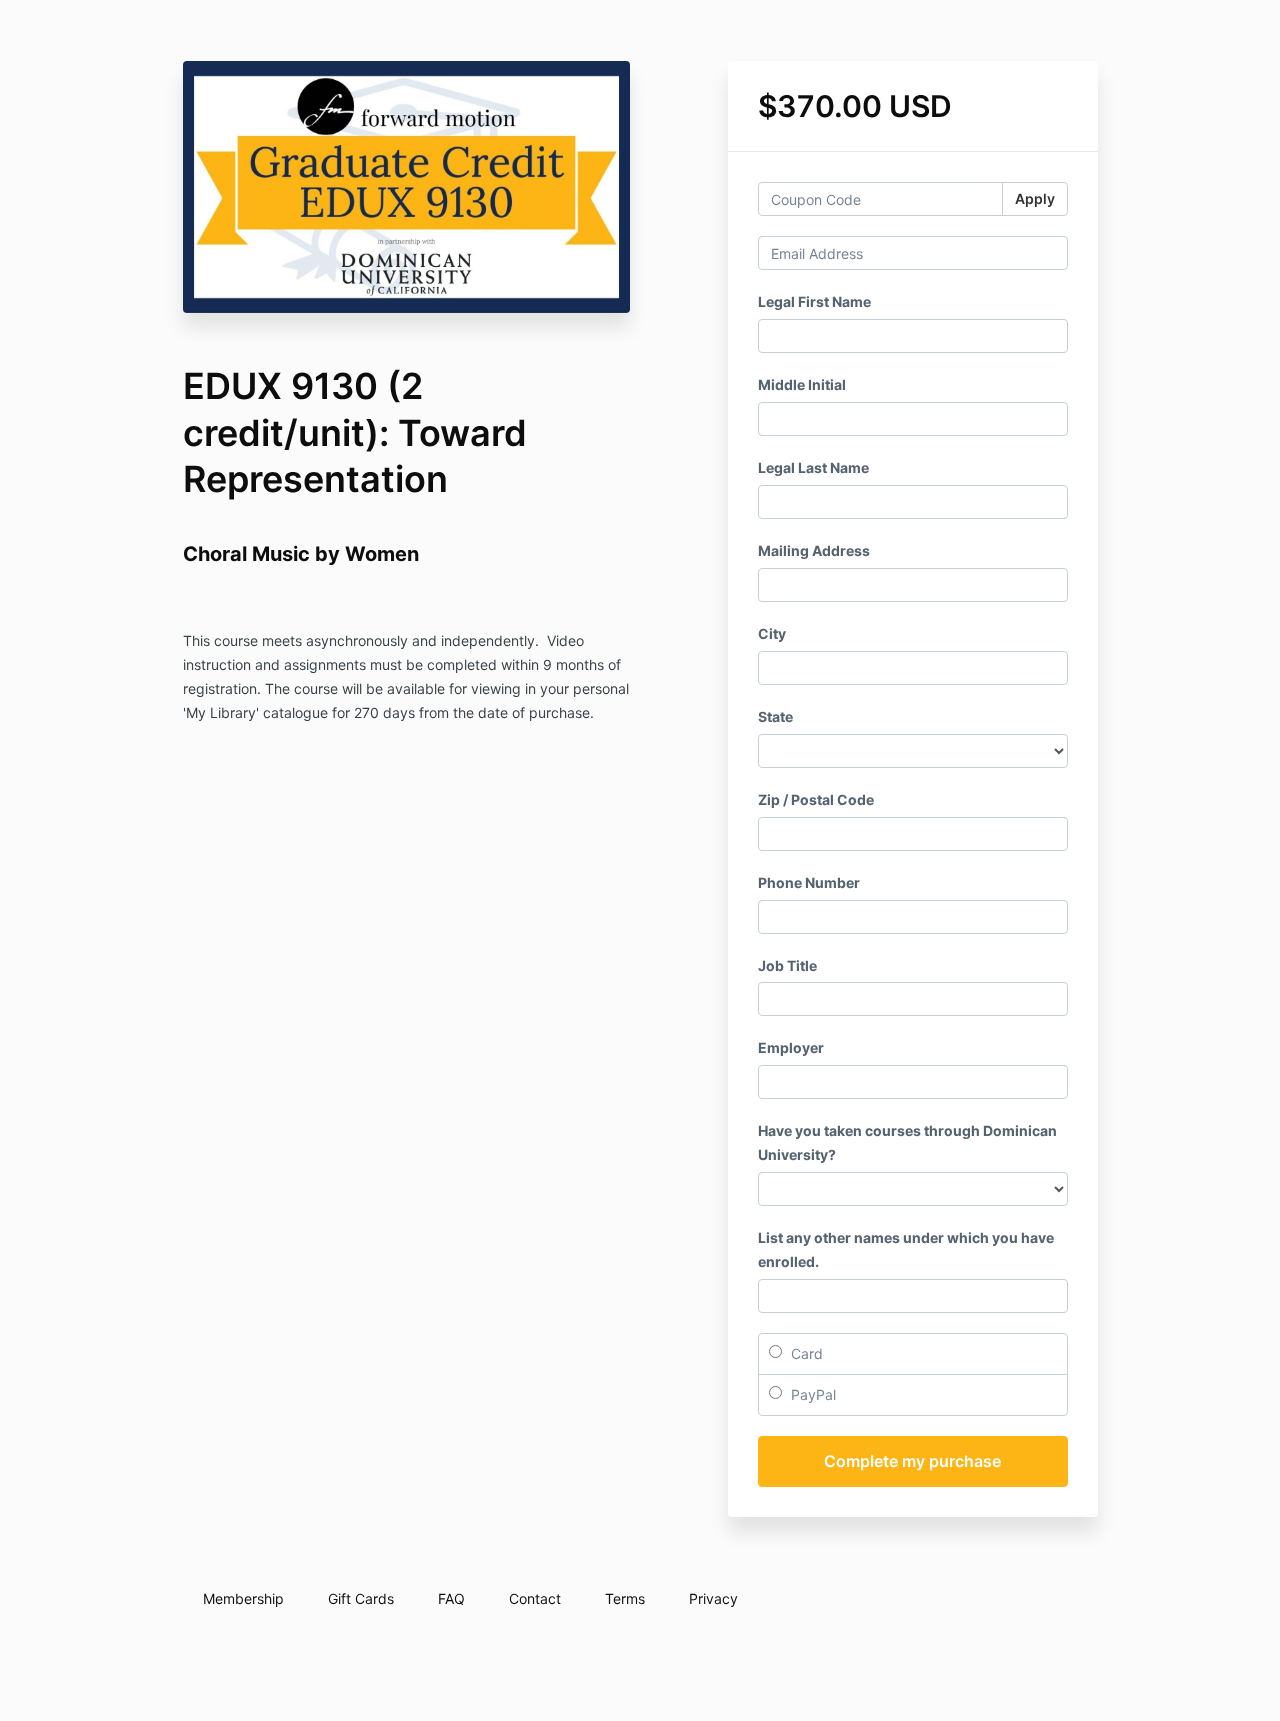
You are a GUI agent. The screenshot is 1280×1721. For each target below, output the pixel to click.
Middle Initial (802, 384)
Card (805, 1353)
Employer (791, 1047)
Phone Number (809, 882)
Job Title (787, 965)
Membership (243, 1598)
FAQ (451, 1598)
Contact (535, 1598)
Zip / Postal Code (816, 799)
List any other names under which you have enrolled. (906, 1249)
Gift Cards (361, 1598)
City (772, 633)
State (775, 716)
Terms (625, 1598)
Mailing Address (814, 550)
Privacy (713, 1598)
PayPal (811, 1394)
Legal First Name (814, 301)
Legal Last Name (813, 467)
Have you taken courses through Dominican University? (907, 1142)
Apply (1035, 198)
